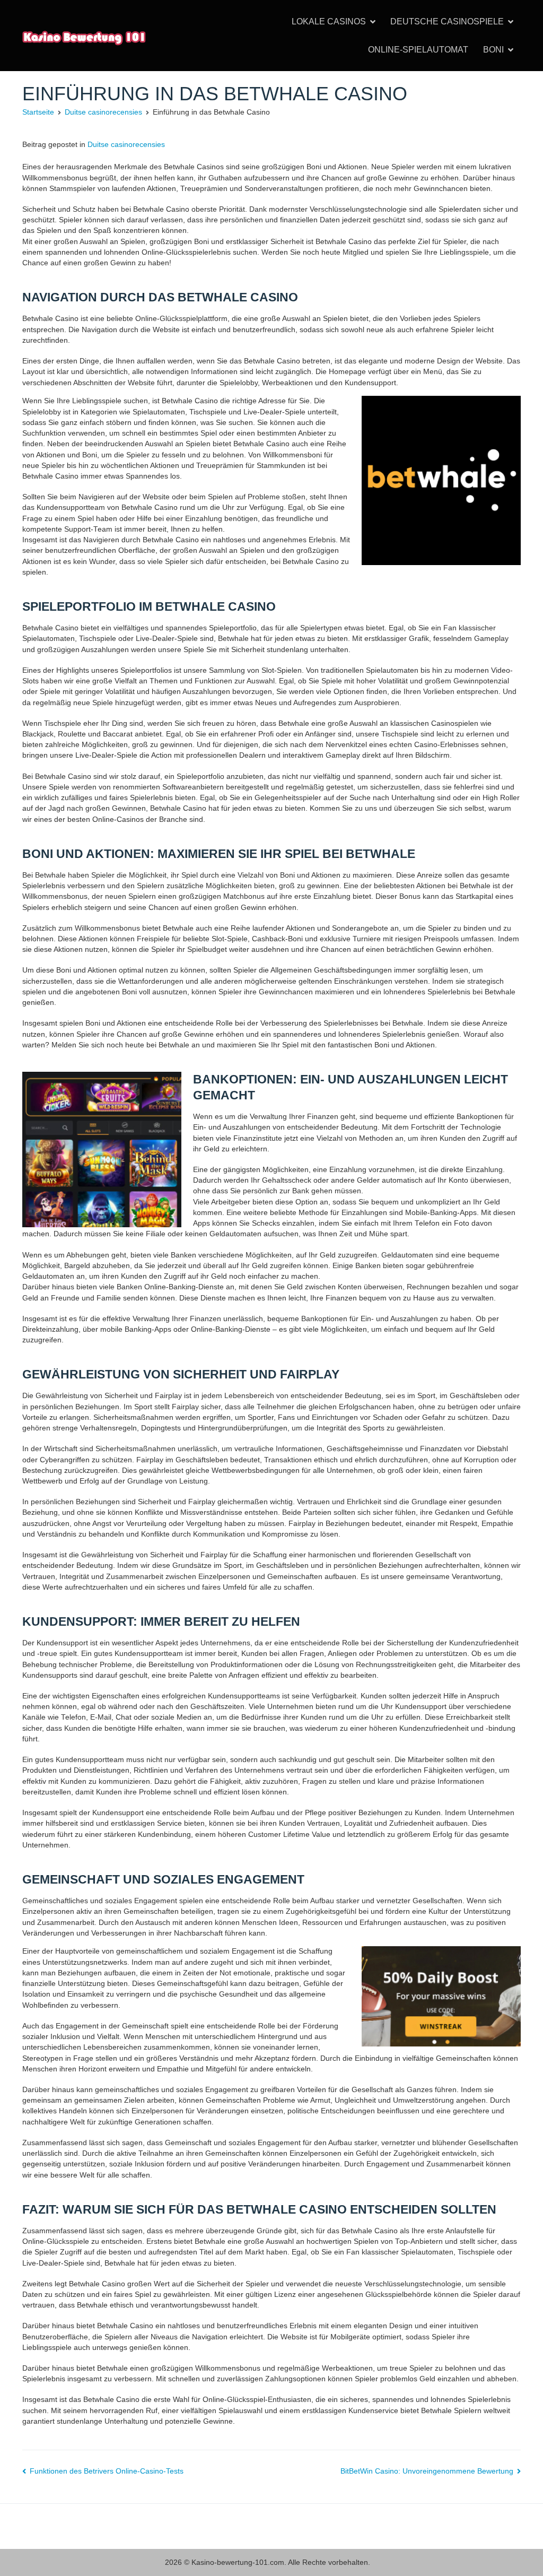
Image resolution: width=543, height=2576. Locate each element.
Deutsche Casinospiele (447, 21)
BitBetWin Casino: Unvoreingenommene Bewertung (427, 2471)
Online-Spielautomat (418, 50)
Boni (493, 50)
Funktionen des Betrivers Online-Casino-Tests (107, 2471)
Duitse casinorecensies (126, 144)
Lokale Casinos (329, 21)
